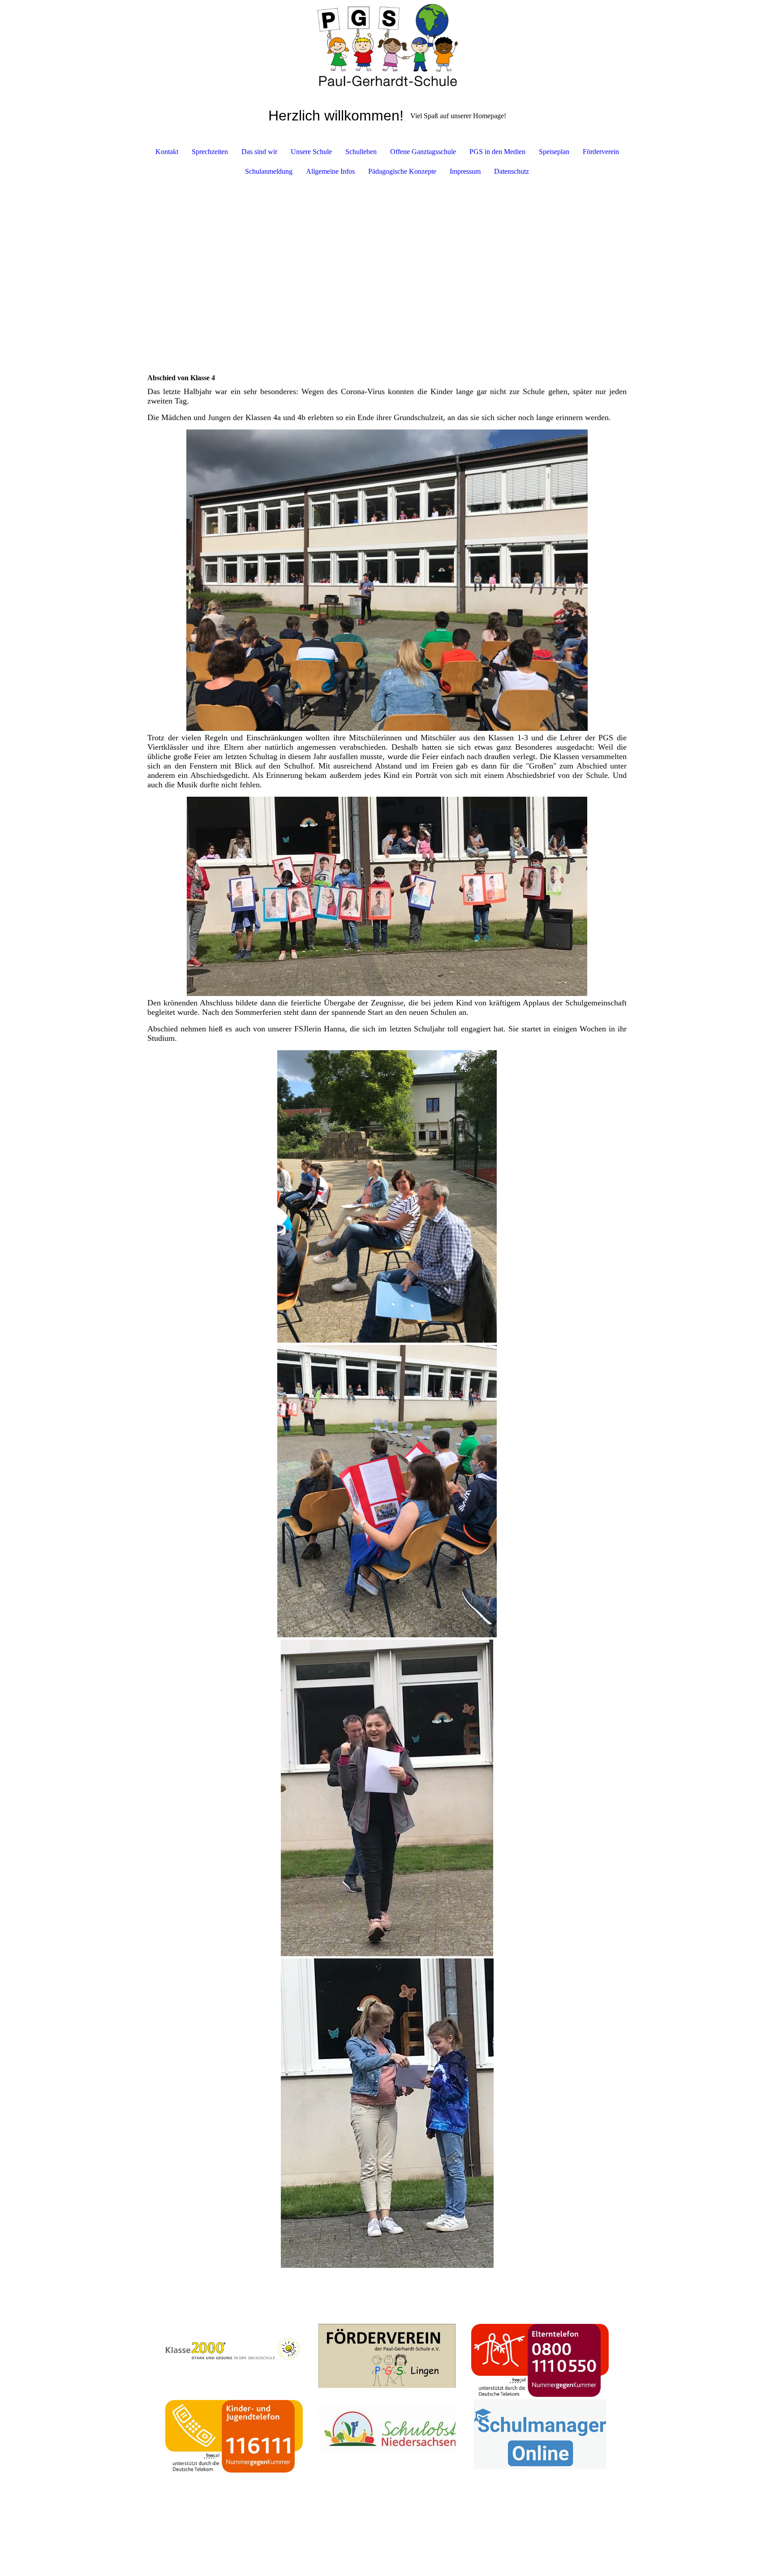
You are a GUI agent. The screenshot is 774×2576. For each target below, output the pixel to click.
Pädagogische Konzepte (402, 171)
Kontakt (167, 152)
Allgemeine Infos (330, 171)
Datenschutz (512, 171)
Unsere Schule (311, 152)
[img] (387, 45)
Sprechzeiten (210, 152)
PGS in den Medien (497, 152)
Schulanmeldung (269, 171)
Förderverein (601, 152)
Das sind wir (259, 152)
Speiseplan (554, 152)
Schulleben (361, 152)
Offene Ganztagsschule (423, 152)
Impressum (465, 171)
